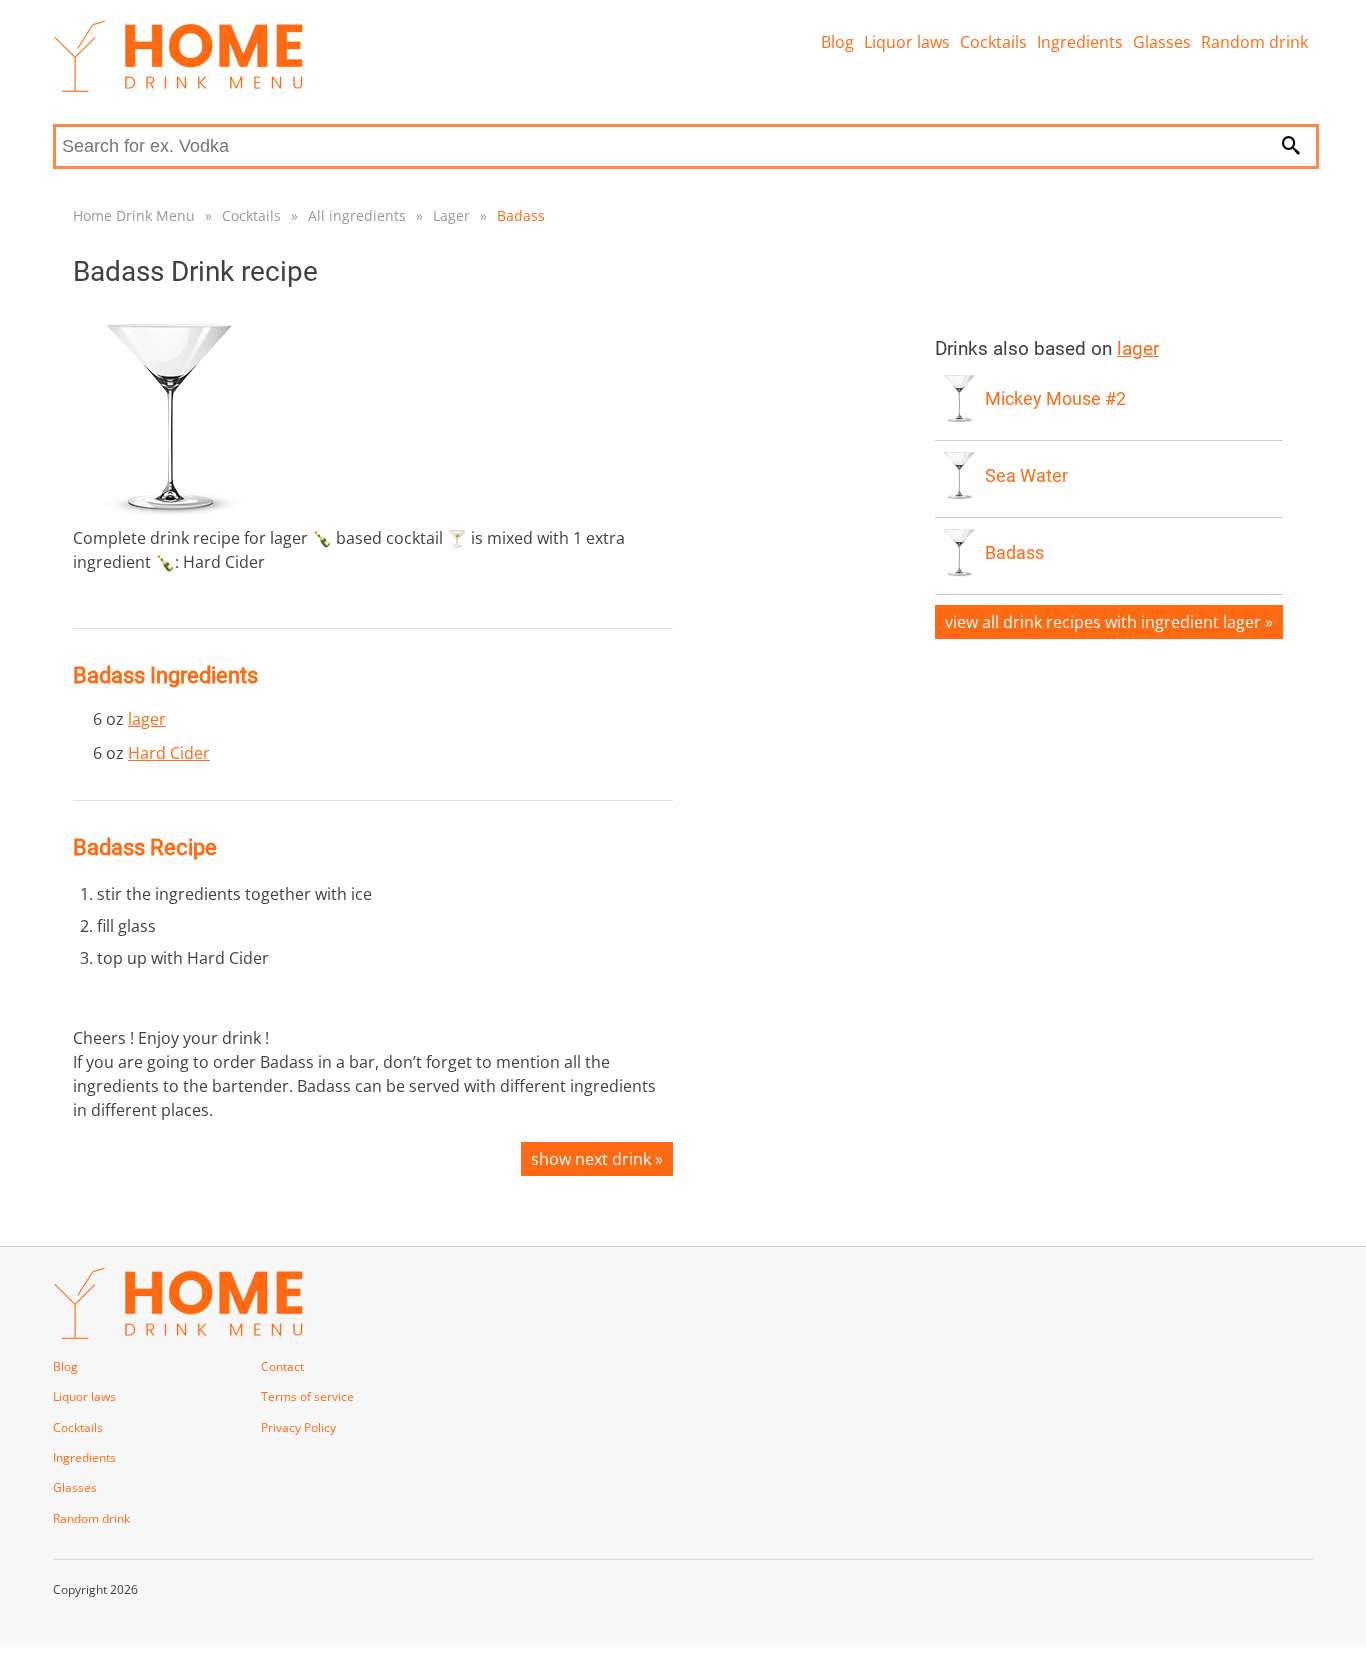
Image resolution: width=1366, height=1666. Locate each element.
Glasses (1162, 42)
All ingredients (357, 215)
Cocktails (993, 42)
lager (147, 719)
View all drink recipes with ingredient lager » (1109, 622)
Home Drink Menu (134, 215)
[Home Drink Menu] (178, 87)
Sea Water (1026, 476)
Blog (837, 42)
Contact (282, 1366)
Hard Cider (169, 753)
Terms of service (307, 1396)
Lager (451, 215)
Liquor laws (907, 42)
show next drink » (597, 1159)
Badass (521, 215)
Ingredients (1080, 42)
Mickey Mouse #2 (1055, 399)
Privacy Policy (298, 1427)
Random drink (1254, 42)
